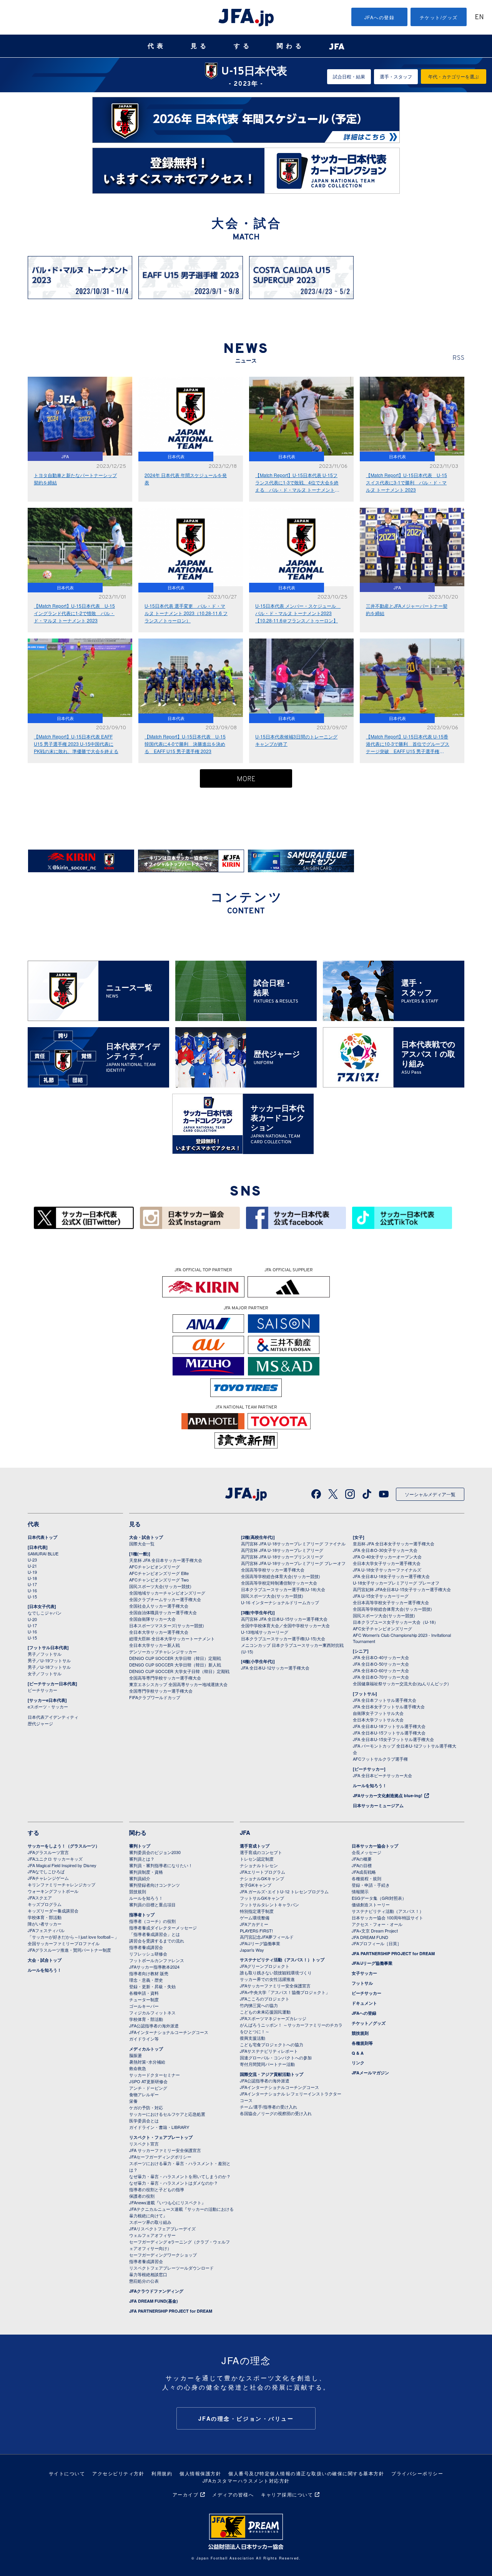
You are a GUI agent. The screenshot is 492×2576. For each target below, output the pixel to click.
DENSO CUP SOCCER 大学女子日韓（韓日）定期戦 (179, 1671)
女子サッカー (364, 1973)
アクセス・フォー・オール (377, 1924)
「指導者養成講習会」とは (155, 1934)
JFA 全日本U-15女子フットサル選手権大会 (393, 1739)
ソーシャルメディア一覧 (430, 1494)
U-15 (32, 1596)
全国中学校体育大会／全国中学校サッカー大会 (285, 1625)
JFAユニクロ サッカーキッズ (55, 1859)
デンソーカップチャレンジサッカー (163, 1651)
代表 (157, 46)
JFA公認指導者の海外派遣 (154, 2026)
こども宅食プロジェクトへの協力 (272, 2044)
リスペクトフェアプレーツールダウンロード (171, 2268)
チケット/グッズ (439, 17)
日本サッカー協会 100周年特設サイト (387, 1917)
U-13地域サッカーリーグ (265, 1632)
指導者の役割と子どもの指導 (157, 2189)
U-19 (32, 1572)
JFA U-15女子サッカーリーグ (381, 1596)
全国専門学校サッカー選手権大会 (161, 1691)
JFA (245, 1833)
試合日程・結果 (349, 76)
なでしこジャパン (45, 1613)
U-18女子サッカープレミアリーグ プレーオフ (396, 1583)
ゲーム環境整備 (255, 1917)
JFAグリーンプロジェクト (265, 1966)
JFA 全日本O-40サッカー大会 (381, 1657)
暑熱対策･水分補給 (147, 2062)
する (243, 46)
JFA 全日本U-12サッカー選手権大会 (275, 1668)
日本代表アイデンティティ (53, 1717)
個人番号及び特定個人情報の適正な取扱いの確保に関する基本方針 (306, 2473)
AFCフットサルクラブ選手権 (380, 1759)
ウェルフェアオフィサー (152, 2235)
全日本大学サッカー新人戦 (155, 1645)
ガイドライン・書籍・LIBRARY (159, 2127)
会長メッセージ (367, 1852)
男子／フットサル (45, 1654)
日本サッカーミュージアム (378, 1805)
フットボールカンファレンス (157, 1960)
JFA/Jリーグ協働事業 (260, 1943)
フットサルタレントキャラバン (269, 1904)
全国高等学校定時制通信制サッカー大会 (279, 1583)
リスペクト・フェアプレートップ (161, 2137)
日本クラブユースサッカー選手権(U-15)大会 (283, 1638)
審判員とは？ (142, 1859)
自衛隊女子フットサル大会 (378, 1713)
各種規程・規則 (367, 1878)
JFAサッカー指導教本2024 (154, 1967)
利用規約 (162, 2473)
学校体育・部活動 (45, 1917)
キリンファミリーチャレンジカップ (61, 1884)
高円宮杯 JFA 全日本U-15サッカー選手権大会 (284, 1619)
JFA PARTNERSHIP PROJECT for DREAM (171, 2311)
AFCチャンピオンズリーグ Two (159, 1580)
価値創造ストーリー (371, 1904)
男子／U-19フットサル (49, 1660)
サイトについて (67, 2473)
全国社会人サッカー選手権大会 (159, 1606)
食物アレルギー (144, 2094)
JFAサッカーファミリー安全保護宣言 (275, 1986)
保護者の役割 (142, 2196)
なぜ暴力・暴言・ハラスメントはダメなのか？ (174, 2183)
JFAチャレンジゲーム (48, 1878)
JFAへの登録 (380, 17)
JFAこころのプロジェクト (265, 1999)
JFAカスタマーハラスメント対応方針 (246, 2480)
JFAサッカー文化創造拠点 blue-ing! (388, 1795)
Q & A (358, 2053)
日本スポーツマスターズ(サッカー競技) (167, 1625)
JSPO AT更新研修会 (148, 2081)
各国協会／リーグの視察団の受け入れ (276, 2113)
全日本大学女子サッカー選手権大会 (387, 1563)
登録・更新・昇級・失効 (152, 1986)
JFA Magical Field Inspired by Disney (62, 1865)
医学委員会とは (144, 2120)
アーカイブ (186, 2494)
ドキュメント (364, 2003)
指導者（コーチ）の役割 (152, 1921)
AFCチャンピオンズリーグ (155, 1567)
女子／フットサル (45, 1673)
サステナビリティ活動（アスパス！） (388, 1911)
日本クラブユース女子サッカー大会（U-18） (396, 1622)
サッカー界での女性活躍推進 (267, 1979)
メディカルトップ (146, 2049)
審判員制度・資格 (146, 1872)
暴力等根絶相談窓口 (148, 2274)
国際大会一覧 (142, 1543)
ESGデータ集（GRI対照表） (379, 1898)
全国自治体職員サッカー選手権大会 (163, 1612)
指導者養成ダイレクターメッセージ (163, 1927)
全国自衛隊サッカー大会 (152, 1619)
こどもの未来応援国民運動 (265, 2012)
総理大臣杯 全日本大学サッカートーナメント (172, 1638)
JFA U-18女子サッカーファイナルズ (387, 1570)
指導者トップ (142, 1915)
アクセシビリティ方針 (118, 2473)
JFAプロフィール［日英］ (376, 1943)
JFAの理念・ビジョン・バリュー (246, 2418)
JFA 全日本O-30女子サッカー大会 (385, 1550)
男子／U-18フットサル (49, 1667)
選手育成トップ (255, 1846)
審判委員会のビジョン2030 (155, 1852)
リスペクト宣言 (144, 2144)
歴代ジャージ (40, 1723)
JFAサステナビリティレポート (269, 2051)
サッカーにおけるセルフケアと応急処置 (167, 2114)
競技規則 (138, 1891)
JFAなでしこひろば (46, 1871)
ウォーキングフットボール (53, 1891)
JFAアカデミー (254, 1924)
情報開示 (360, 1891)
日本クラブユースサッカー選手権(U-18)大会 (283, 1589)
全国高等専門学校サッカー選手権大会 (165, 1678)
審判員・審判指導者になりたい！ (161, 1865)
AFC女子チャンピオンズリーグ (382, 1628)
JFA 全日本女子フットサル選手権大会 (389, 1706)
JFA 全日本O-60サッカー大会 (381, 1670)
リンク (358, 2063)
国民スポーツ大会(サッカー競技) (160, 1586)
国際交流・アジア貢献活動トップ (272, 2074)
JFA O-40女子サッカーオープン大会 (387, 1557)
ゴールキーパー (144, 2006)
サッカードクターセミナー (155, 2075)
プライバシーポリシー (417, 2473)
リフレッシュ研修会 (148, 1954)
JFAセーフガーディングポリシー (160, 2157)
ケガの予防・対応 (146, 2107)
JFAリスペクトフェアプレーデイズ (162, 2228)
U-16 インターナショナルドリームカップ (280, 1602)
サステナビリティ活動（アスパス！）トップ (282, 1960)
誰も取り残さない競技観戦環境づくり (276, 1972)
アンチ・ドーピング (148, 2088)
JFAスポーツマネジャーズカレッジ (273, 2018)
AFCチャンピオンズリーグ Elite (159, 1573)
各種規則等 (362, 2043)
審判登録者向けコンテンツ (155, 1885)
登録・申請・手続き (371, 1885)
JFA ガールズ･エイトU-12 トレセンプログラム (284, 1891)
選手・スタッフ (396, 76)
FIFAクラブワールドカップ (155, 1697)
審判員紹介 (140, 1878)
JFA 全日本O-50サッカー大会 (381, 1664)
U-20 (32, 1619)
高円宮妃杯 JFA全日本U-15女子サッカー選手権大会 (402, 1589)
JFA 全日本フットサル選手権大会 (385, 1700)
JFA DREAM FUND (370, 1937)
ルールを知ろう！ (370, 1785)
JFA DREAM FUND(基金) (154, 2301)
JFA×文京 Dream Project (375, 1931)
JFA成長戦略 (364, 1872)
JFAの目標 (362, 1865)
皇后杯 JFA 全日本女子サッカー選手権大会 (394, 1543)
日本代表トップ (42, 1537)
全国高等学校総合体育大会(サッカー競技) (281, 1576)
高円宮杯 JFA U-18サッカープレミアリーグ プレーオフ (293, 1563)
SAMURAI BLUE (43, 1553)
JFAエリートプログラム (263, 1872)
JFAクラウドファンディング (156, 2291)
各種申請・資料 (144, 1993)
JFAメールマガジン (370, 2073)
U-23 (32, 1560)
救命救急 (138, 2068)
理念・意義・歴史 (146, 1980)
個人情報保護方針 (200, 2473)
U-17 (32, 1584)
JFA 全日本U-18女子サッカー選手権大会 (391, 1576)
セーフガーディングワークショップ (163, 2255)
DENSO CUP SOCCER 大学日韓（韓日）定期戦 (175, 1658)
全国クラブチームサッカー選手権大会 (165, 1599)
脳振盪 (135, 2055)
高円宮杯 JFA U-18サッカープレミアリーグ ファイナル (293, 1543)
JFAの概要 (362, 1859)
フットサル (362, 1983)
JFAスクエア (40, 1897)
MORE (246, 779)
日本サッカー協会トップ (375, 1846)
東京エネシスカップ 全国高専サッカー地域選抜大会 (178, 1684)
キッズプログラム (45, 1904)
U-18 (32, 1578)
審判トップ (140, 1846)
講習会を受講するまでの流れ (157, 1941)
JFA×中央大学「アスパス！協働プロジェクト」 (285, 1992)
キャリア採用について (287, 2494)
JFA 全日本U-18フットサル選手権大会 (389, 1726)
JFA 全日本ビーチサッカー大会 (382, 1775)
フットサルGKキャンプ (262, 1898)
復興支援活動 (253, 2038)
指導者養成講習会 (146, 1947)
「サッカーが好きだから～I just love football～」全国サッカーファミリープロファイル (73, 1940)
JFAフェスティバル (46, 1930)
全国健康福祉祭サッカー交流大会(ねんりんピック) (401, 1683)
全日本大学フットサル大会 (378, 1720)
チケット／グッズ (369, 2023)
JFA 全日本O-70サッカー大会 (381, 1677)
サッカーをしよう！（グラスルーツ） (64, 1846)
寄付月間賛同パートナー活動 (267, 2064)
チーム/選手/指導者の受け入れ (268, 2107)
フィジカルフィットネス (152, 2012)
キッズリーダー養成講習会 (53, 1911)
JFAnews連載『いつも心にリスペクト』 (167, 2202)
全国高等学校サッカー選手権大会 (273, 1570)
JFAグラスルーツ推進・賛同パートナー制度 (69, 1950)
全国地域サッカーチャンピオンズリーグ (167, 1593)
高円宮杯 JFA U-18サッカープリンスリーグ (282, 1557)
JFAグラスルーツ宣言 (48, 1852)
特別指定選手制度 (257, 1911)
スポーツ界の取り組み (150, 2222)
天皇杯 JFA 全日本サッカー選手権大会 (166, 1560)
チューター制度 (144, 1999)
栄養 (133, 2101)
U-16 (32, 1590)
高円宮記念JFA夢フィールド (267, 1937)
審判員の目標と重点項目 (152, 1904)
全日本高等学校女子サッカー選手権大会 (391, 1602)
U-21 (32, 1566)
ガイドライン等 (144, 2039)
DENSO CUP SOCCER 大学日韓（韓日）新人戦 (175, 1665)
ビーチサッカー (42, 1690)
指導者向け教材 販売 (149, 1973)
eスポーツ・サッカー (48, 1706)
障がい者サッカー (45, 1924)
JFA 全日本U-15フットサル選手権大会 (389, 1733)
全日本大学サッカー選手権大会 (159, 1632)
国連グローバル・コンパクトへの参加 (276, 2057)
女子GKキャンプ (256, 1885)
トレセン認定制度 (257, 1859)
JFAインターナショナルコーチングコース (169, 2032)
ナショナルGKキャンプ (262, 1878)
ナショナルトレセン (259, 1865)
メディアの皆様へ (233, 2494)
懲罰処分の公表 (144, 2281)
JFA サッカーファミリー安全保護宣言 (165, 2150)
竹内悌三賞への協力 (259, 2005)
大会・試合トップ (146, 1537)
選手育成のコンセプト (261, 1852)
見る (200, 46)
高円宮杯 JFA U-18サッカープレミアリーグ (282, 1550)
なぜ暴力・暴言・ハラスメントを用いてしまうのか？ (180, 2176)
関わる (291, 46)
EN (479, 17)
